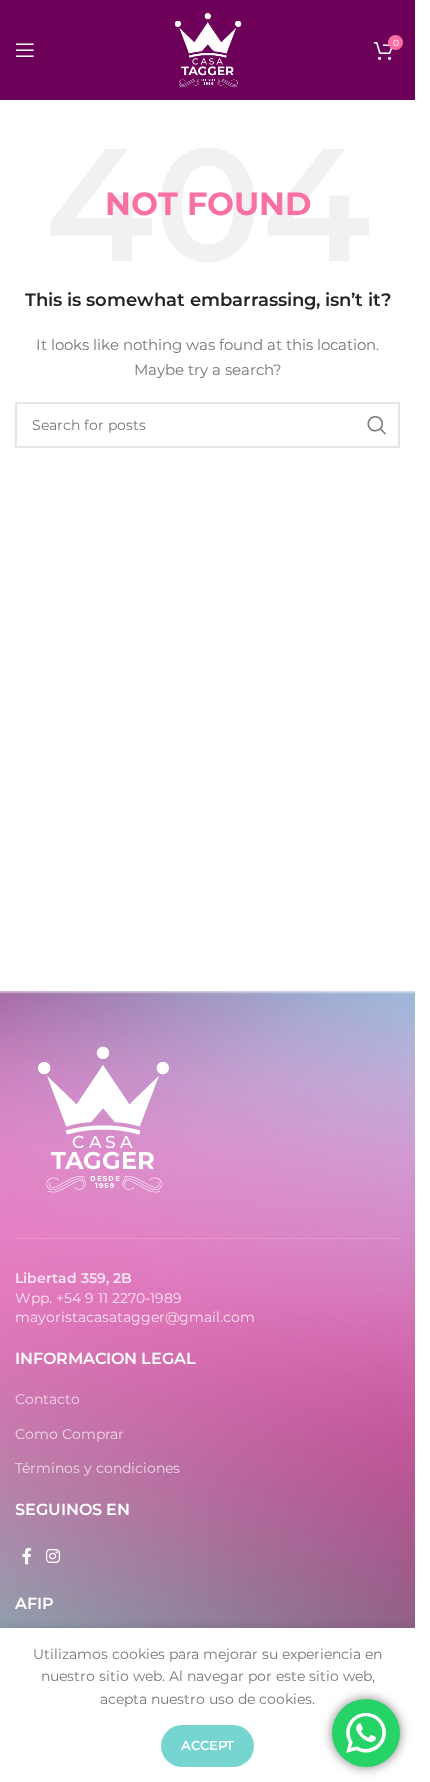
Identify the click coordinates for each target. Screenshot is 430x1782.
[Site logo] (208, 49)
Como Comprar (69, 1434)
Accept (207, 1745)
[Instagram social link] (52, 1556)
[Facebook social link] (27, 1556)
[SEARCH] (377, 425)
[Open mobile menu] (25, 50)
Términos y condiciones (97, 1468)
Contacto (47, 1399)
